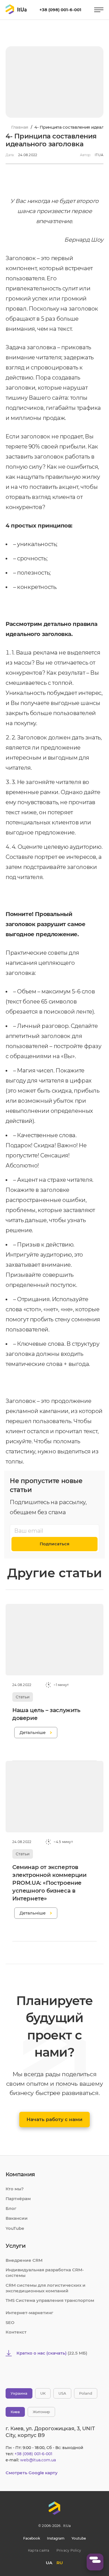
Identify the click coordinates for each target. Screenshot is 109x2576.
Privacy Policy (69, 2550)
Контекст (16, 2332)
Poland (86, 2393)
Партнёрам (18, 2199)
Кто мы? (15, 2189)
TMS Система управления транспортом (50, 2300)
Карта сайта (39, 2550)
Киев (15, 2412)
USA (62, 2393)
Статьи (23, 1697)
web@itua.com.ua (38, 2460)
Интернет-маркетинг (29, 2313)
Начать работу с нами (54, 2119)
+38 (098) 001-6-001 (60, 10)
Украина (19, 2393)
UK (43, 2393)
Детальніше (33, 1732)
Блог (11, 2208)
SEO (10, 2322)
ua (49, 2563)
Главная (20, 127)
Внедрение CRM (24, 2260)
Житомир (41, 2412)
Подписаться (54, 1544)
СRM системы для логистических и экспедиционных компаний (46, 2288)
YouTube (15, 2228)
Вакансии (17, 2218)
